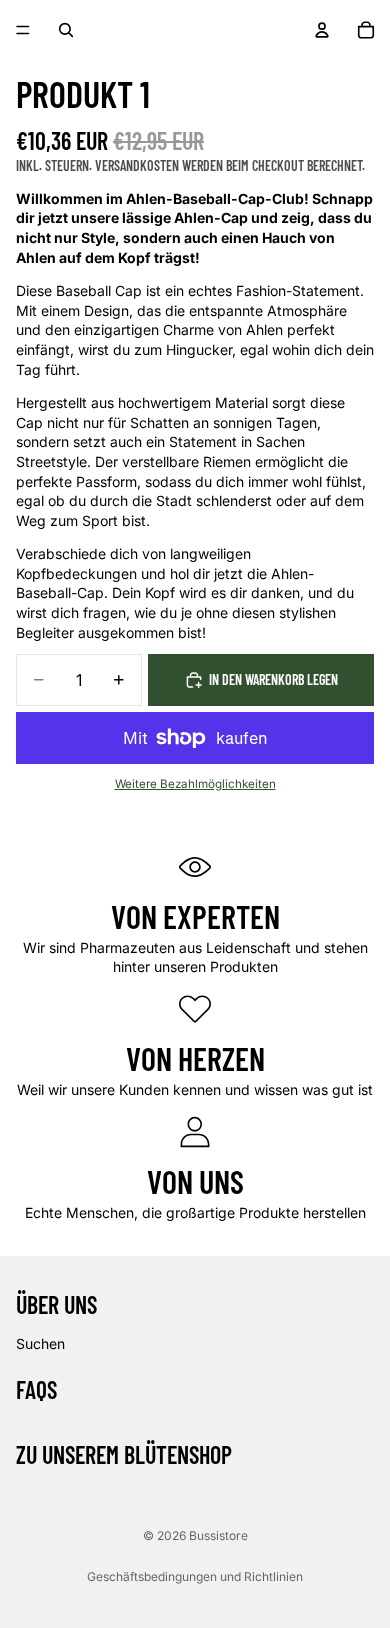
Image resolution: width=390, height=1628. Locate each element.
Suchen (40, 1343)
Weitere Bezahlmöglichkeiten (195, 784)
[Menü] (23, 30)
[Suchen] (66, 30)
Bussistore (218, 1535)
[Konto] (322, 30)
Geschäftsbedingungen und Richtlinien (195, 1576)
